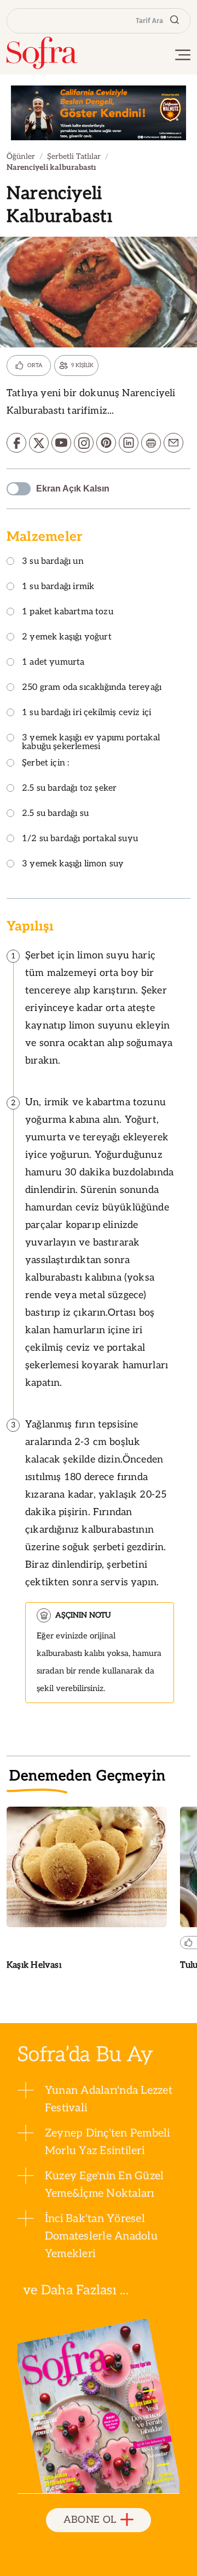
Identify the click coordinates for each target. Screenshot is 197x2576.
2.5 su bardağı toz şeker (69, 789)
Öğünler (21, 156)
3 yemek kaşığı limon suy (73, 864)
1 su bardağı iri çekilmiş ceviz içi (86, 713)
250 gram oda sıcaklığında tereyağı (92, 688)
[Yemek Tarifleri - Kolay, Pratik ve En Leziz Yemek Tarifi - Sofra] (42, 53)
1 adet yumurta (53, 663)
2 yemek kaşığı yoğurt (67, 638)
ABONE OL (90, 2520)
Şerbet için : (45, 764)
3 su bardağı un (53, 562)
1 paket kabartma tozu (68, 612)
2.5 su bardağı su (55, 814)
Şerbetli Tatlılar (74, 156)
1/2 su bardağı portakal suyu (80, 839)
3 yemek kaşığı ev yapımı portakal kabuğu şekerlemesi (91, 743)
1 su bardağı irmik (58, 587)
